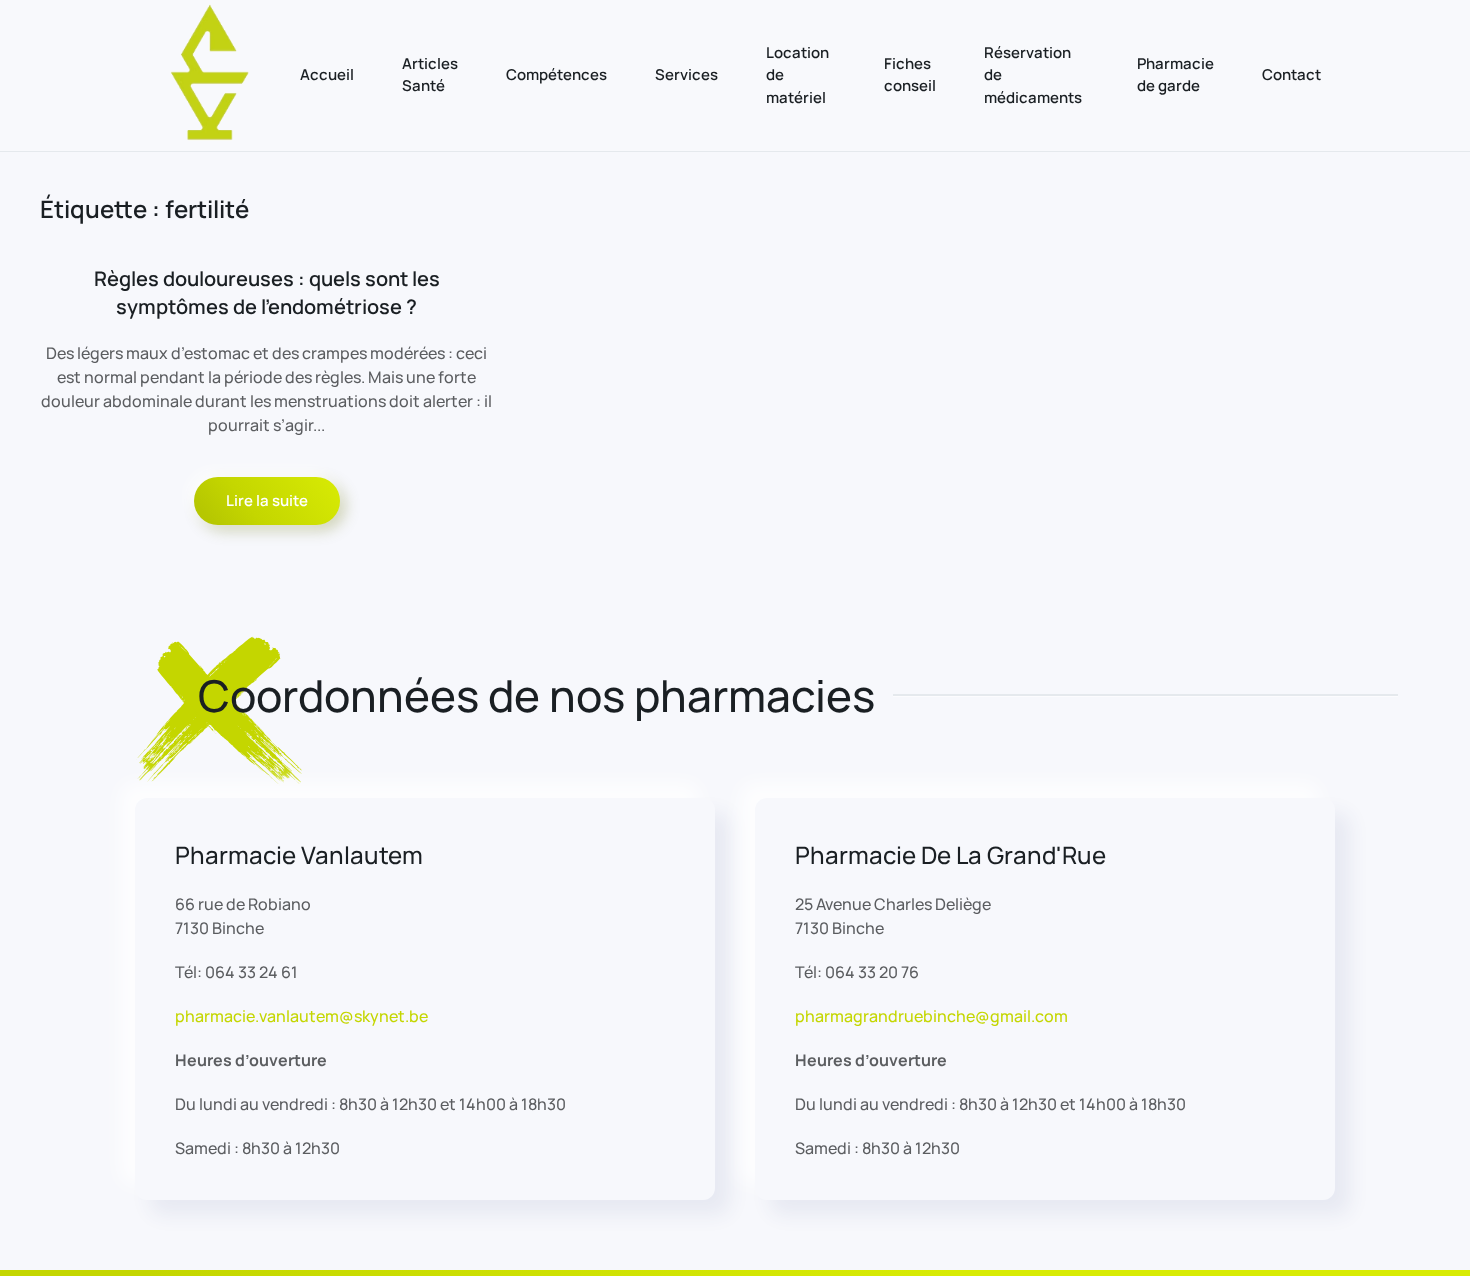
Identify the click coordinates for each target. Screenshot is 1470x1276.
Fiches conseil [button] (910, 75)
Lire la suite (267, 500)
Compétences (556, 74)
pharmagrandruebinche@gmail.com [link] (931, 1016)
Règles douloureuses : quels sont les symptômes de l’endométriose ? (267, 292)
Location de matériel (797, 75)
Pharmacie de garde (1175, 75)
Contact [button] (1291, 74)
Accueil (327, 74)
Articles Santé (430, 75)
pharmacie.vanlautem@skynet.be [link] (301, 1016)
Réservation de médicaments (1033, 75)
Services (686, 74)
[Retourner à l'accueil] (210, 75)
